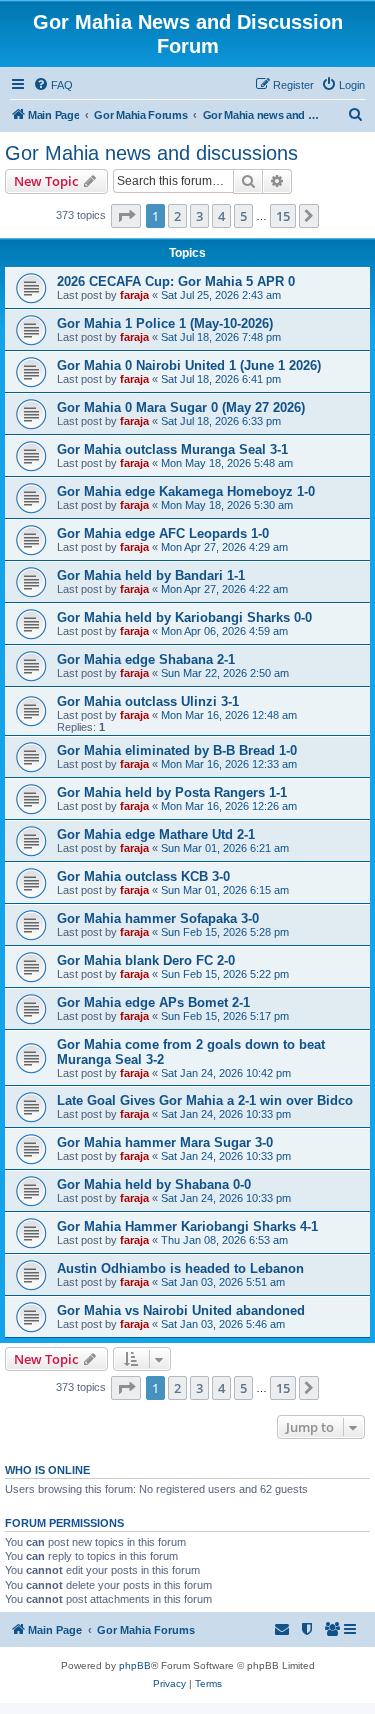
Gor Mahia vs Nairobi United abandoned (181, 1310)
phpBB (135, 1665)
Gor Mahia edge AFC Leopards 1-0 (163, 533)
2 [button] (177, 216)
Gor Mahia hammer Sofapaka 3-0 (158, 918)
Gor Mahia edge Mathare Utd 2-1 (156, 834)
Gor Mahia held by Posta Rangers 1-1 (172, 792)
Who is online (47, 1470)
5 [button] (243, 216)
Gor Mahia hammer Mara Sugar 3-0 (165, 1142)
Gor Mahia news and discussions (151, 153)
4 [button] (221, 216)
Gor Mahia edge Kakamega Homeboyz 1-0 (186, 491)
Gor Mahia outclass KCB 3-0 (143, 876)
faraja (134, 295)
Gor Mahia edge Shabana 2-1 (146, 659)
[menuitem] (53, 85)
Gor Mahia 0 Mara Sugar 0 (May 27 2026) (181, 407)
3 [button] (199, 216)
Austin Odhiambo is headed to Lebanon (180, 1268)
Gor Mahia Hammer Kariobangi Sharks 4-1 (187, 1226)
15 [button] (283, 216)
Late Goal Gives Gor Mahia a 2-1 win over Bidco (205, 1100)
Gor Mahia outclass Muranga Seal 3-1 (172, 449)
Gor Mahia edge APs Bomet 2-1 (153, 1002)
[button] (126, 216)
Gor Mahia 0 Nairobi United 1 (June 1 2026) (189, 365)
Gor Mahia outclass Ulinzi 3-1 (148, 701)
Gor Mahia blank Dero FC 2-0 (146, 960)
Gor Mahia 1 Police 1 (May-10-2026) (165, 323)
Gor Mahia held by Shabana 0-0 (154, 1184)
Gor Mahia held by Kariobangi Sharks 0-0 (184, 617)
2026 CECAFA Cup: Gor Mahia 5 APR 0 (176, 281)
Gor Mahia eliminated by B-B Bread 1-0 (177, 750)
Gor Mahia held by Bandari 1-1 (151, 575)
